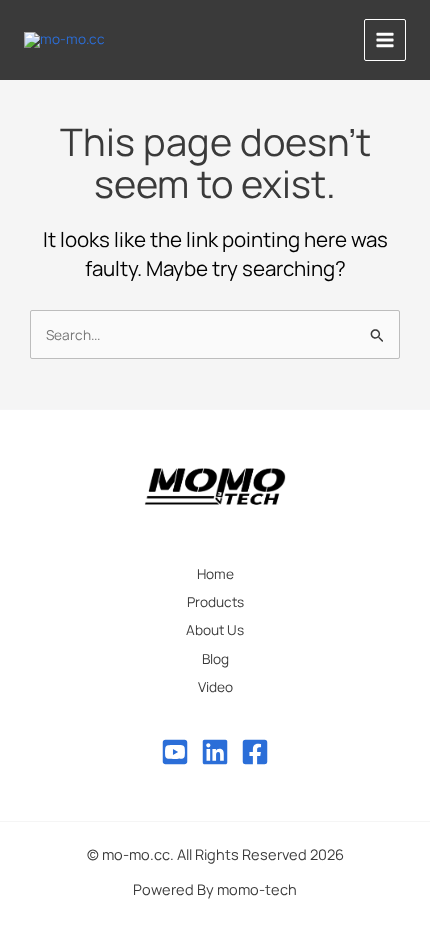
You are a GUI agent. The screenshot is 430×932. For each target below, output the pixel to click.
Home (215, 573)
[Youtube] (175, 752)
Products (215, 601)
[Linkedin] (215, 752)
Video (215, 686)
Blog (215, 658)
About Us (215, 629)
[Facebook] (255, 752)
